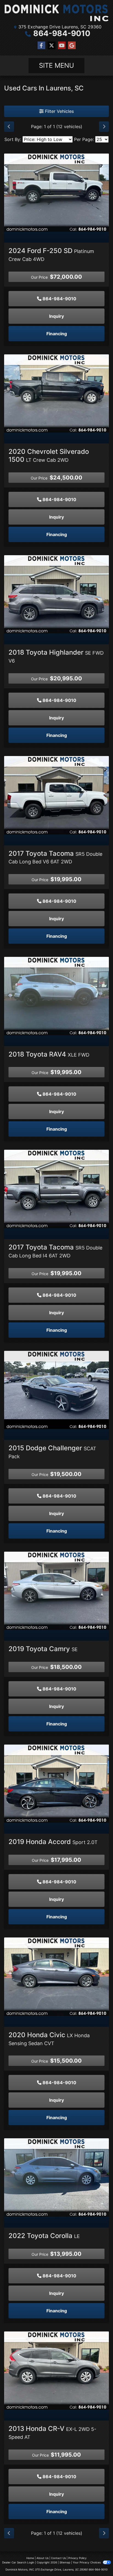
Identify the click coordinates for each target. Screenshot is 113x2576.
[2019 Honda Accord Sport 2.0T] (56, 1783)
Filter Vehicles (59, 111)
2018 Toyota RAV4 (49, 1054)
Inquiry (56, 316)
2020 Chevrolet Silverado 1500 (49, 455)
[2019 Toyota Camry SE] (56, 1590)
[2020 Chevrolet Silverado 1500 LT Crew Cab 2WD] (56, 393)
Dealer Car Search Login (18, 2562)
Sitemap (65, 2562)
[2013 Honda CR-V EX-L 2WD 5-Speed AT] (56, 2370)
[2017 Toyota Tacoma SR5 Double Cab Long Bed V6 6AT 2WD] (56, 795)
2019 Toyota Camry (43, 1649)
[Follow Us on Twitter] (52, 45)
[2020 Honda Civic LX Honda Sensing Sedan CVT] (56, 1976)
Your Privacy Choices (87, 2562)
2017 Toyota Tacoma (55, 857)
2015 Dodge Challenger (52, 1452)
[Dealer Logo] (57, 13)
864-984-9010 (62, 33)
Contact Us (58, 2558)
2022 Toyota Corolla (44, 2236)
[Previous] (9, 127)
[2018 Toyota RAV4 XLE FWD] (56, 996)
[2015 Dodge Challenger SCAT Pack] (56, 1389)
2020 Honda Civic (49, 2039)
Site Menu (56, 65)
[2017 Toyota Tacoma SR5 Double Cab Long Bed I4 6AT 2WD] (56, 1189)
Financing (57, 334)
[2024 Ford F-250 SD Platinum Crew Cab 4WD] (56, 192)
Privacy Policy (77, 2558)
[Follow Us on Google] (72, 45)
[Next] (104, 127)
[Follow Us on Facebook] (41, 45)
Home (30, 2558)
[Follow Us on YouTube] (62, 45)
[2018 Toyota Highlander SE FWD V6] (56, 594)
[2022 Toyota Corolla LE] (56, 2177)
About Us (43, 2558)
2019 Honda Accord (53, 1842)
